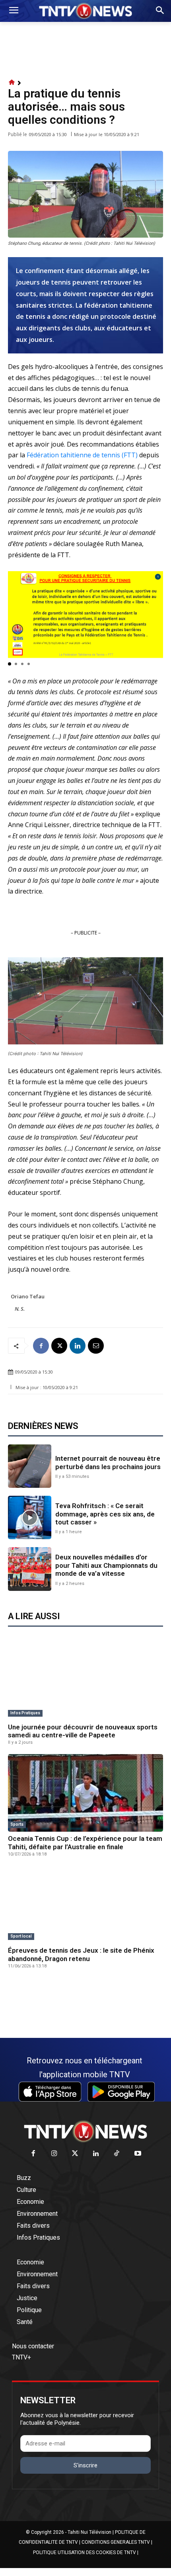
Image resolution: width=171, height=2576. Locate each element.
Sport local (21, 1936)
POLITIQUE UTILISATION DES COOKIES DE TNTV (85, 2553)
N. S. (20, 1309)
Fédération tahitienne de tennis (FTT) (82, 455)
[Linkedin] (78, 1346)
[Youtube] (138, 2154)
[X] (59, 1346)
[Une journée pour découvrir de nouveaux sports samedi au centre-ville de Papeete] (85, 1681)
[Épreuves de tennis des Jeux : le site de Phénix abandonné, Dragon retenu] (85, 1905)
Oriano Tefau (28, 1296)
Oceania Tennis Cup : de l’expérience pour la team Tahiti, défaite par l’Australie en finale (85, 1842)
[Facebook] (41, 1346)
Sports (17, 1824)
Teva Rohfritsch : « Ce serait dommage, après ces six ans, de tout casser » (105, 1514)
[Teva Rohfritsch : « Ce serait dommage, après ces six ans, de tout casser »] (30, 1517)
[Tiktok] (117, 2154)
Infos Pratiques (25, 1713)
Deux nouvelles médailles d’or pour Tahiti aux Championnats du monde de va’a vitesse (106, 1565)
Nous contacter (33, 2346)
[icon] (12, 83)
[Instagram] (54, 2154)
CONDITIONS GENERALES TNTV (116, 2542)
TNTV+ (21, 2357)
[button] (10, 664)
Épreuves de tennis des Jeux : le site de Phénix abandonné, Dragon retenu (81, 1954)
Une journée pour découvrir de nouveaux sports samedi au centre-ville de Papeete (83, 1731)
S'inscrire (85, 2465)
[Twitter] (75, 2154)
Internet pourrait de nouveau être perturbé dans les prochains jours (108, 1462)
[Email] (96, 1346)
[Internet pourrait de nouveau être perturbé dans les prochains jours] (30, 1466)
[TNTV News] (85, 2131)
